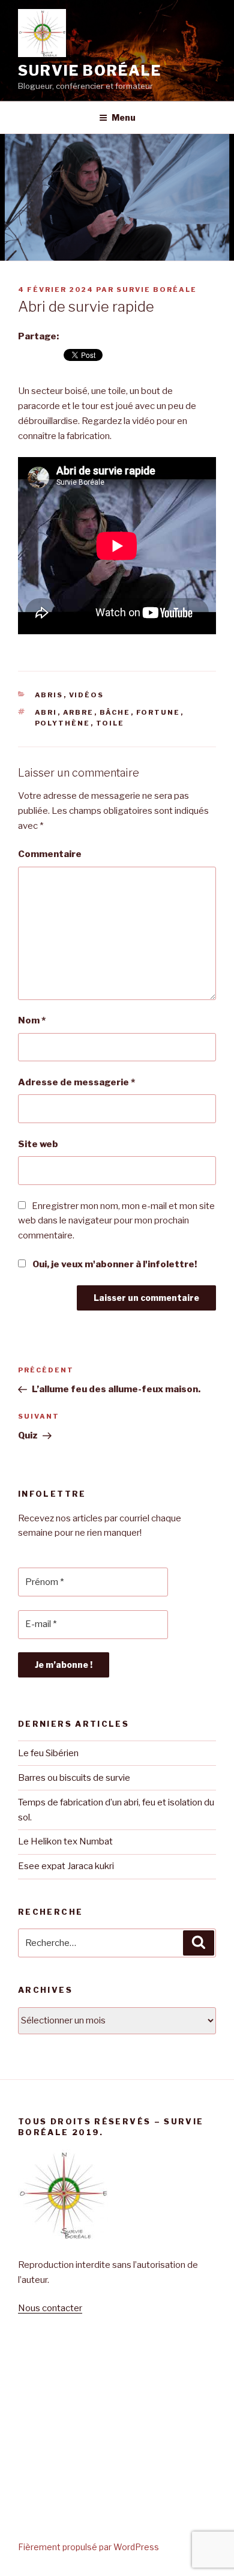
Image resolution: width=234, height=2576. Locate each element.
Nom (32, 1020)
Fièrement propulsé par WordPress (88, 2547)
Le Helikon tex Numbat (65, 1841)
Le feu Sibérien (48, 1753)
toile (110, 723)
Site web (38, 1144)
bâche (115, 712)
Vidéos (87, 695)
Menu (124, 117)
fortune (158, 712)
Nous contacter (50, 2308)
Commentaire (50, 854)
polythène (63, 723)
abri (46, 712)
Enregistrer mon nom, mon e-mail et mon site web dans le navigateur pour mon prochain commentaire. (116, 1221)
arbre (79, 712)
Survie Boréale (157, 289)
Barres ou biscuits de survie (75, 1778)
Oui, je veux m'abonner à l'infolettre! (114, 1264)
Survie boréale (90, 71)
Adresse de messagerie (76, 1082)
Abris (49, 695)
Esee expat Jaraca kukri (66, 1866)
